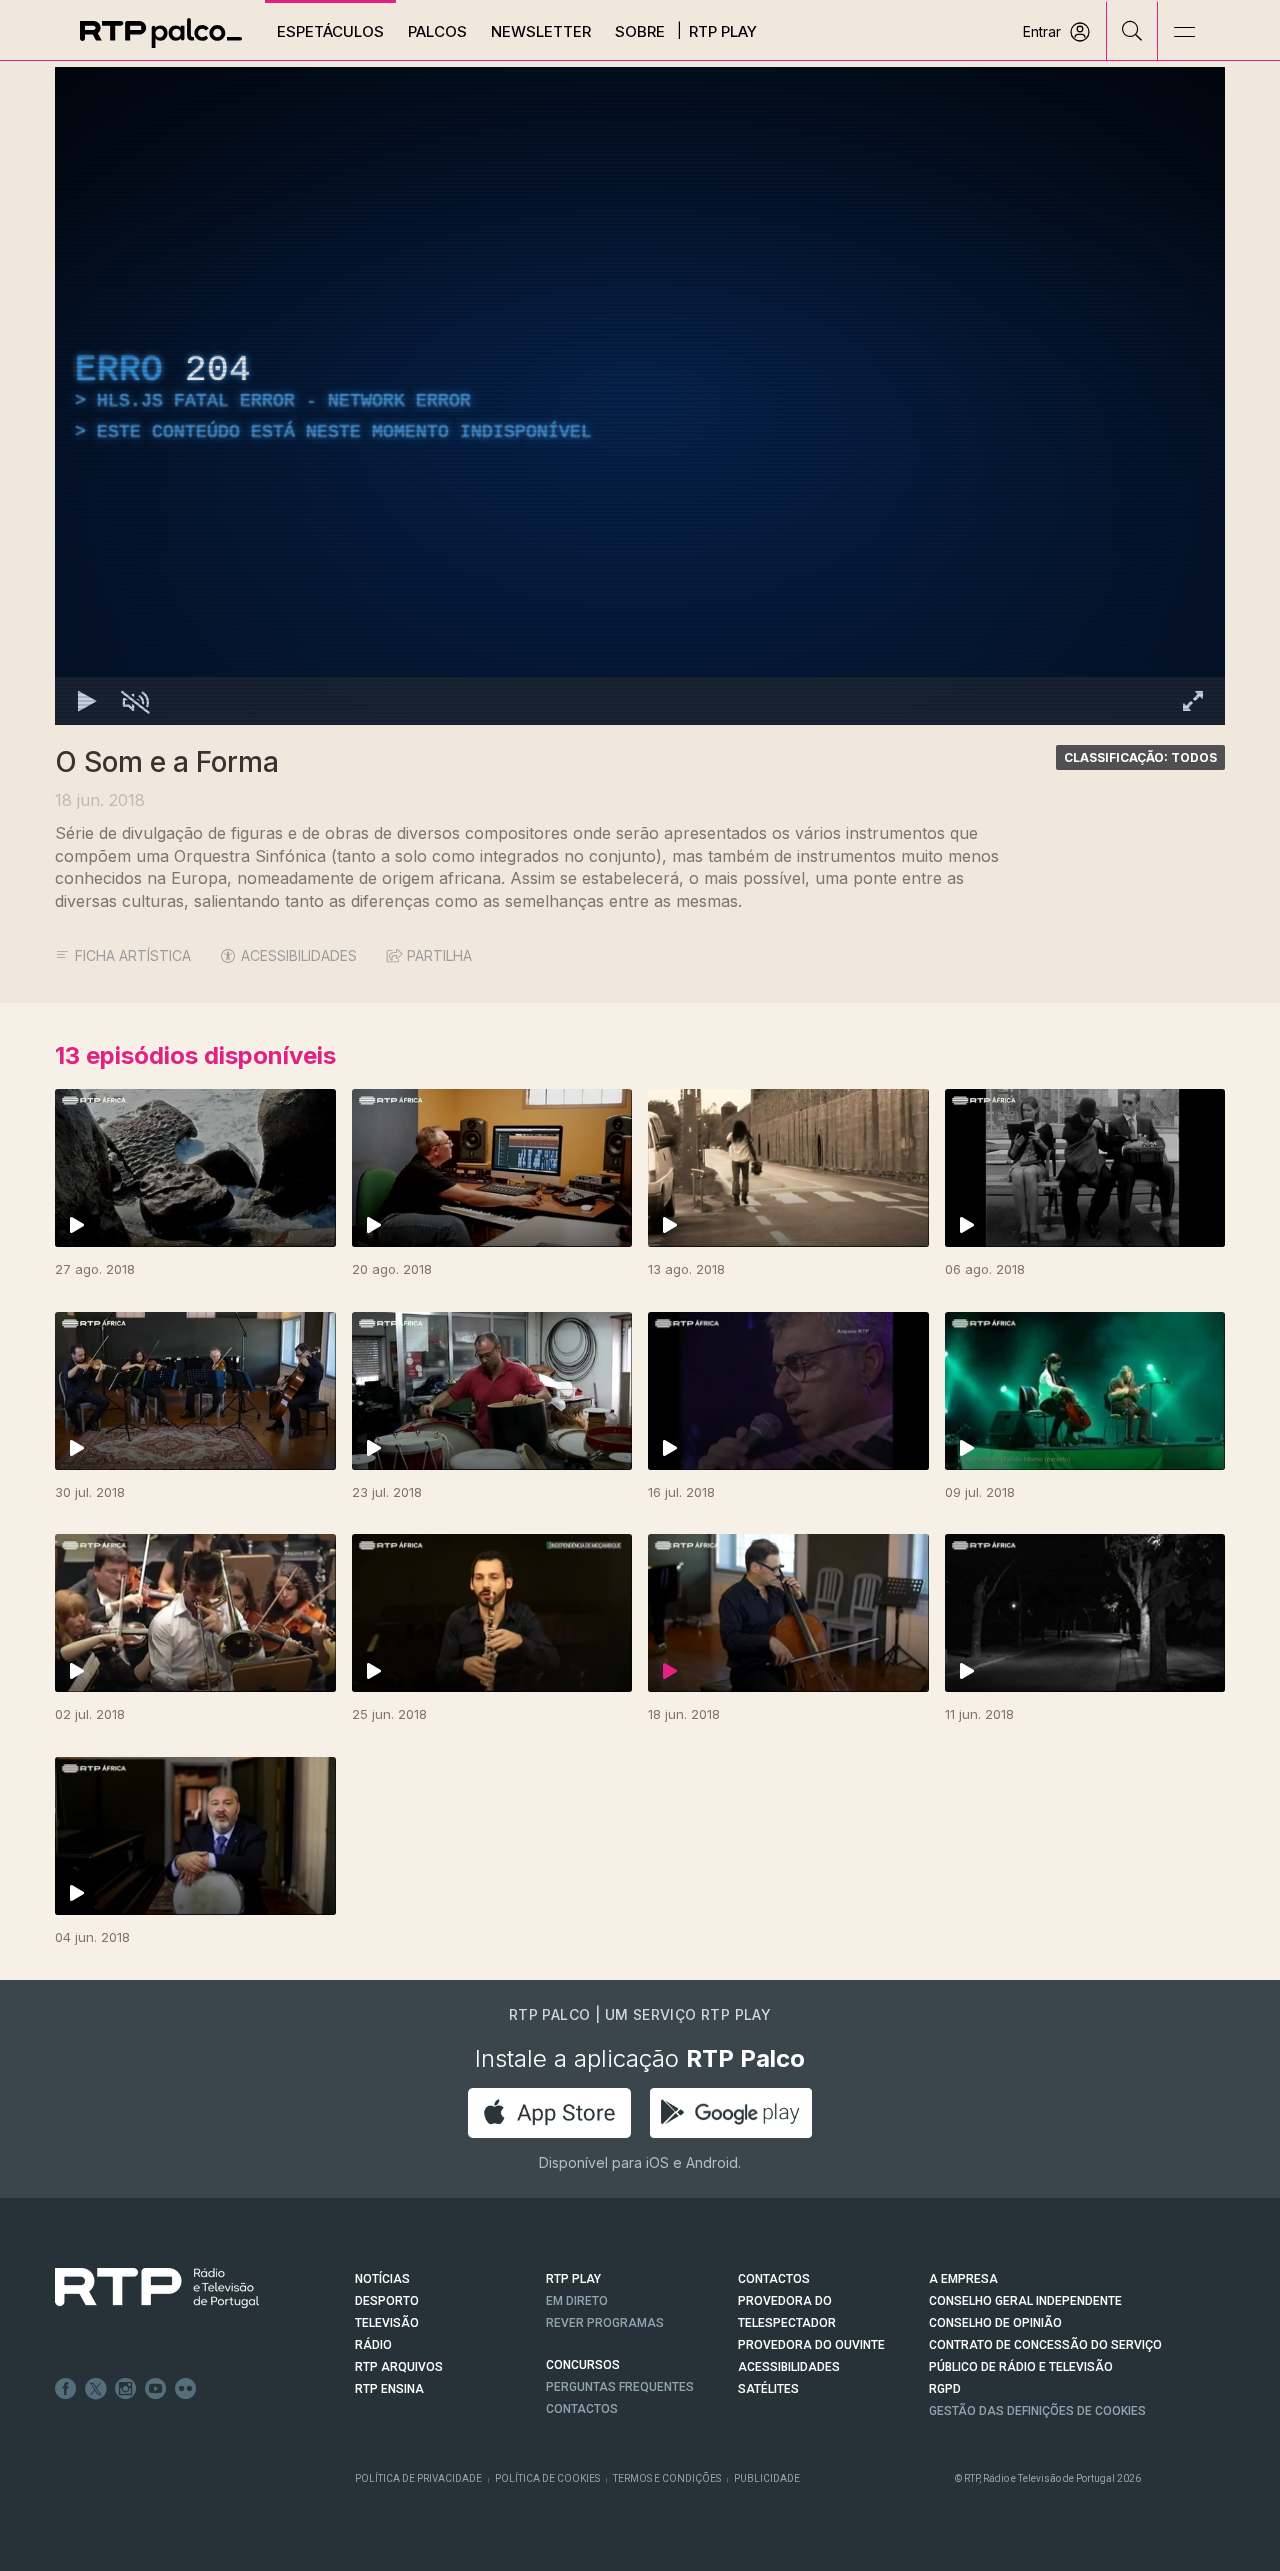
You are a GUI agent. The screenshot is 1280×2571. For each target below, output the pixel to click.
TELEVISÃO (387, 2323)
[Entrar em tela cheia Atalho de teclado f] (1193, 701)
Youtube (156, 2389)
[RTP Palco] (161, 33)
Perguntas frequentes (620, 2387)
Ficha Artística (133, 955)
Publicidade (767, 2478)
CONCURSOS (583, 2365)
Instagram (126, 2389)
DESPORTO (387, 2301)
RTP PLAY (573, 2279)
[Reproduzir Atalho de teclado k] (87, 701)
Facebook (66, 2389)
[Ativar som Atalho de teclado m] (135, 701)
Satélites (768, 2389)
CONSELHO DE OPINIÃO (995, 2323)
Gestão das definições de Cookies (1037, 2411)
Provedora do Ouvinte (811, 2345)
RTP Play (723, 31)
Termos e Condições (667, 2478)
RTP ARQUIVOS (399, 2367)
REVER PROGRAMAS (605, 2323)
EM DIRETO (577, 2301)
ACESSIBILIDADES (299, 955)
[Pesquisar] (1132, 30)
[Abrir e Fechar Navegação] (1184, 32)
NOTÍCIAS (382, 2279)
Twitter (96, 2389)
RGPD (945, 2389)
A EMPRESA (963, 2279)
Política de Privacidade (418, 2478)
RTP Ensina (389, 2389)
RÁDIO (373, 2345)
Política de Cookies (547, 2478)
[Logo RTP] (141, 2288)
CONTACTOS (774, 2279)
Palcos (437, 31)
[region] (640, 396)
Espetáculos (330, 31)
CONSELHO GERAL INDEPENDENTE (1025, 2301)
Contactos (582, 2409)
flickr (186, 2389)
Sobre (640, 31)
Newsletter (541, 31)
